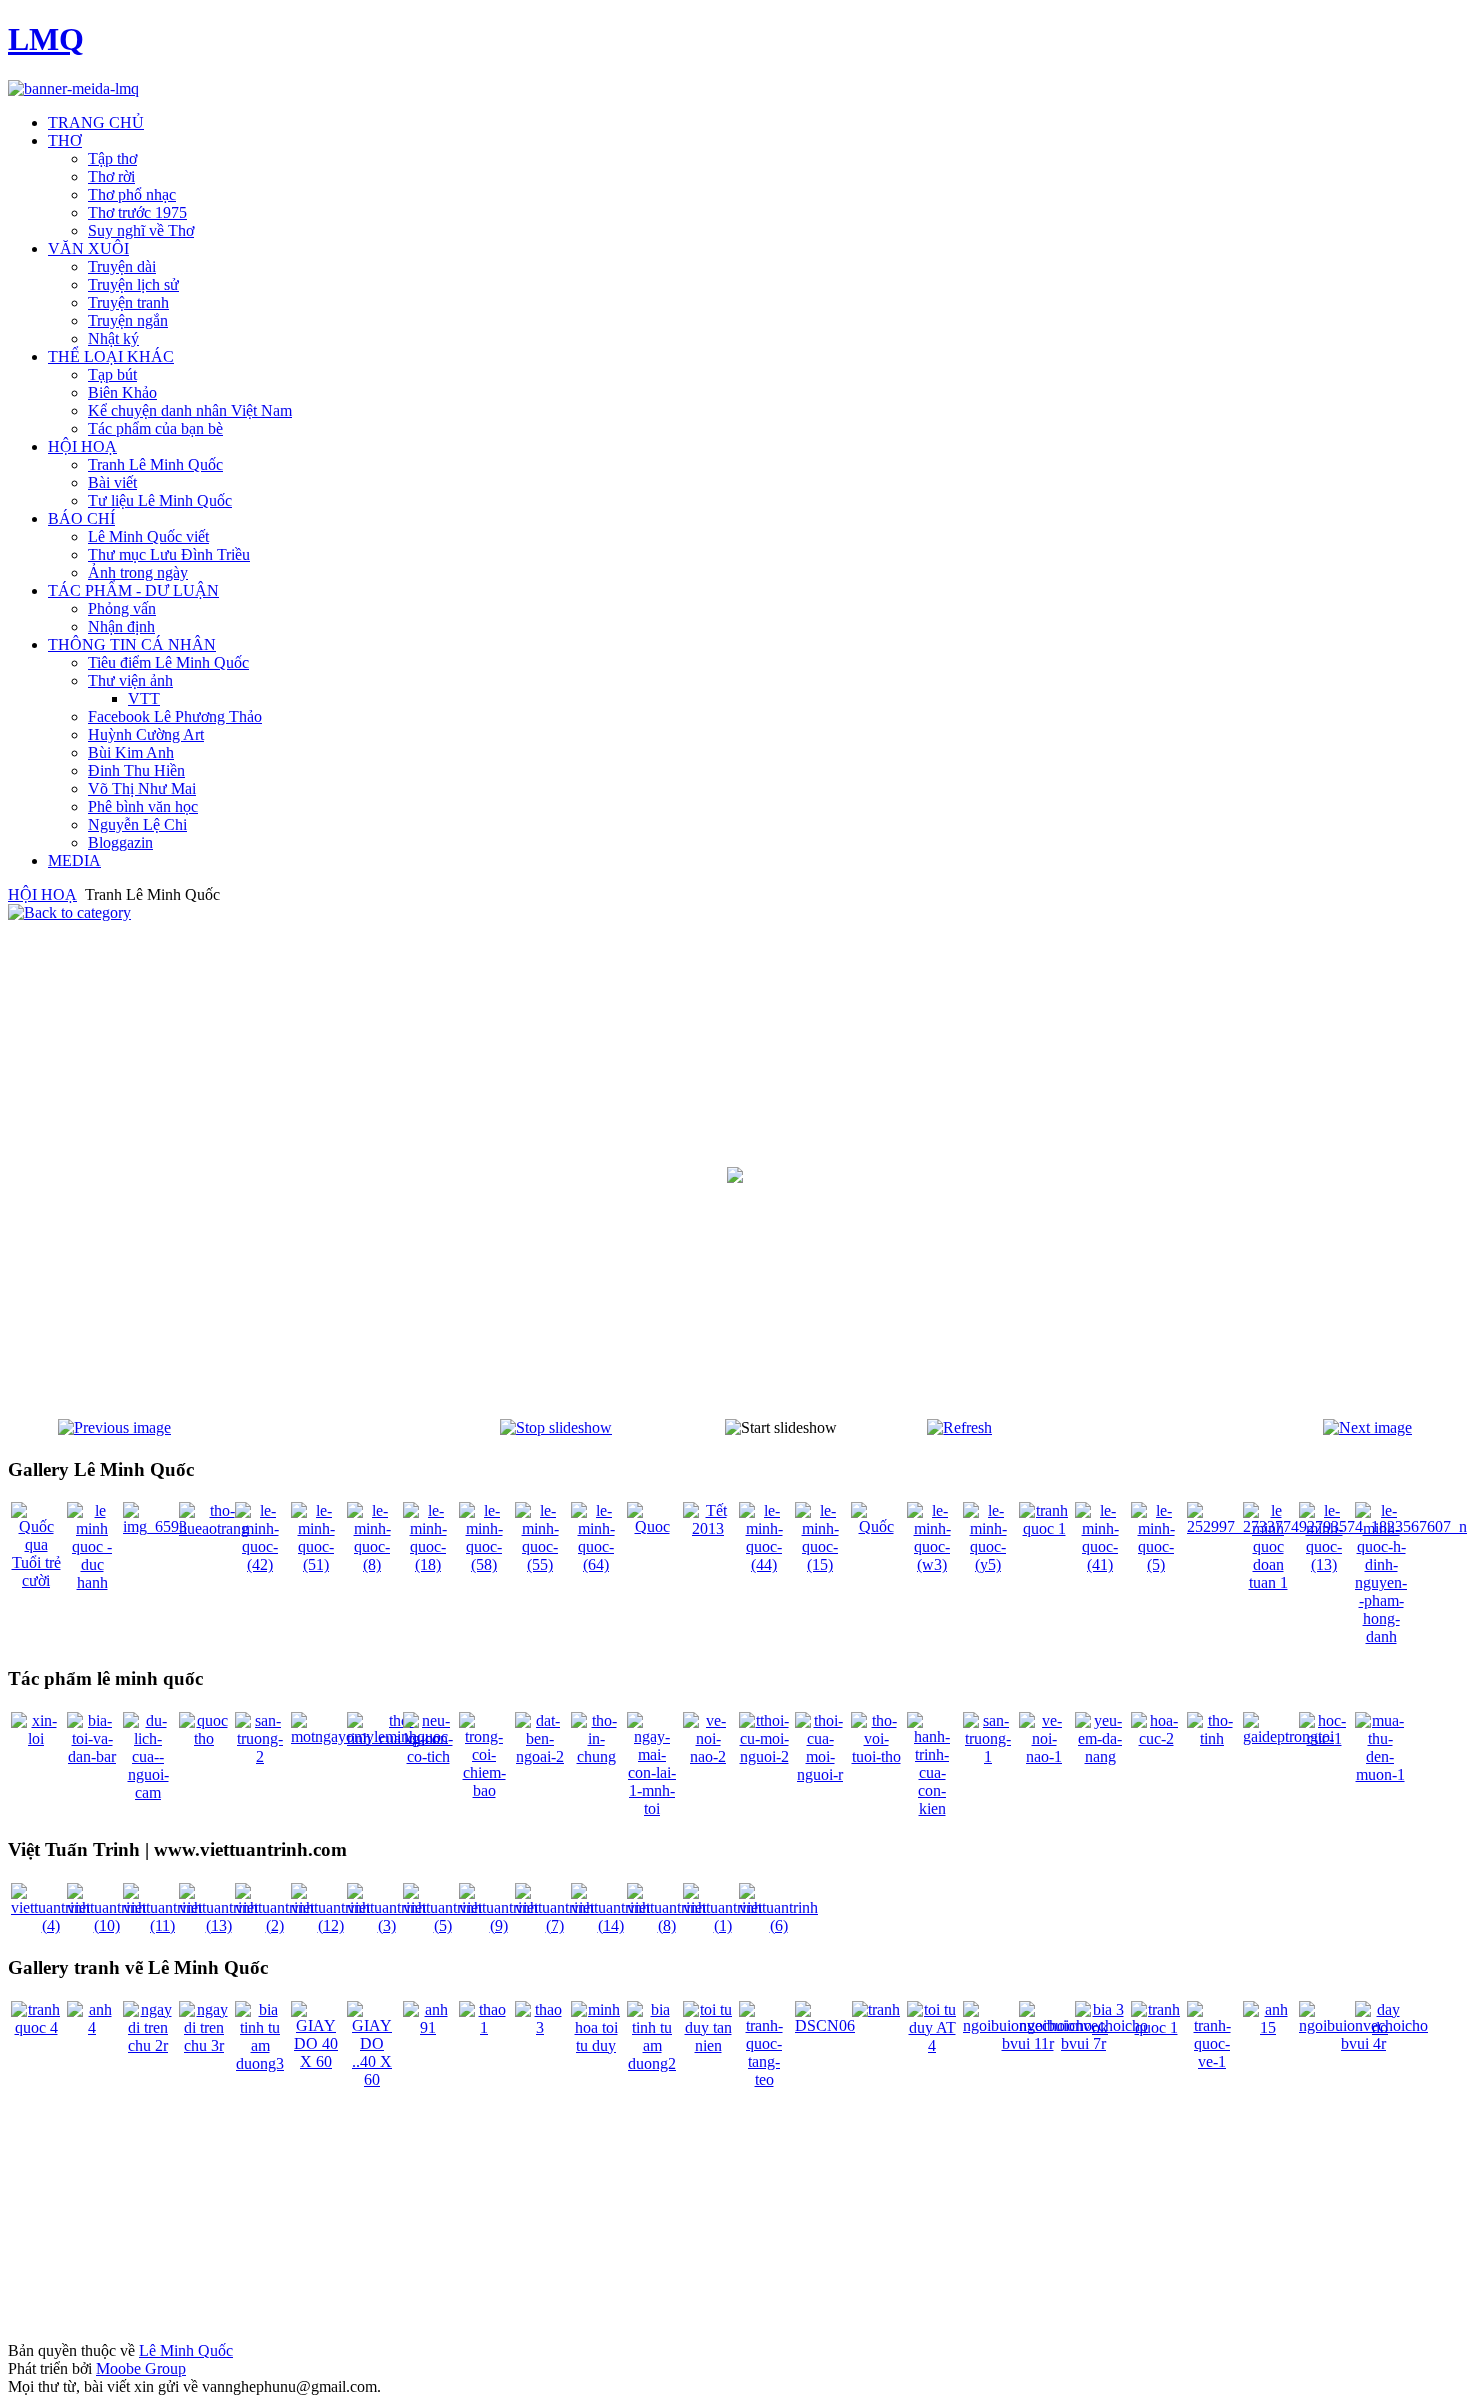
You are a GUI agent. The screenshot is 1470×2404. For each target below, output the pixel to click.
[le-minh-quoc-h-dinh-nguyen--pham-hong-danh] (1381, 1636)
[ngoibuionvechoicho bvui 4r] (1363, 2043)
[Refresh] (959, 1427)
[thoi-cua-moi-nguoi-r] (820, 1774)
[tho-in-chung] (596, 1756)
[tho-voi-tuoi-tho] (876, 1756)
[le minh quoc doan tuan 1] (1268, 1582)
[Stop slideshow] (556, 1427)
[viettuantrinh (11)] (162, 1925)
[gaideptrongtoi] (1288, 1736)
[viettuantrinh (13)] (218, 1925)
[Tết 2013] (708, 1528)
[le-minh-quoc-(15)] (820, 1564)
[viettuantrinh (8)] (666, 1925)
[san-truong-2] (260, 1756)
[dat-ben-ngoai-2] (540, 1756)
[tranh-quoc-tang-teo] (764, 2079)
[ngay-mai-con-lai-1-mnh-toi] (652, 1808)
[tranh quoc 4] (36, 2027)
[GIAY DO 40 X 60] (316, 2061)
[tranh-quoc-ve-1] (1212, 2061)
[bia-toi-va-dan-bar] (92, 1756)
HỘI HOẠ (42, 894)
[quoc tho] (204, 1738)
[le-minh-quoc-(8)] (372, 1564)
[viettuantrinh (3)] (386, 1925)
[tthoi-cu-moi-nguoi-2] (764, 1756)
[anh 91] (428, 2027)
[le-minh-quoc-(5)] (1156, 1564)
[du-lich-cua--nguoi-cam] (148, 1792)
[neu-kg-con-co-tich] (428, 1756)
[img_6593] (155, 1526)
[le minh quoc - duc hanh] (92, 1582)
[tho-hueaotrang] (214, 1528)
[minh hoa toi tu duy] (596, 2045)
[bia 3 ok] (1100, 2027)
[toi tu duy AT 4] (932, 2045)
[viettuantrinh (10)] (106, 1925)
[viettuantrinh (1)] (722, 1925)
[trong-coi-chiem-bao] (484, 1790)
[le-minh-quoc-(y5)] (988, 1564)
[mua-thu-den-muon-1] (1380, 1774)
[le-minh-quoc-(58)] (484, 1564)
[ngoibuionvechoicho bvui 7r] (1083, 2043)
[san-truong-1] (988, 1756)
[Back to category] (69, 912)
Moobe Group (141, 2368)
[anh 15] (1268, 2027)
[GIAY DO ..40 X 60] (372, 2079)
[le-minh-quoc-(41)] (1100, 1564)
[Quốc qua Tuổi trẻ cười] (36, 1580)
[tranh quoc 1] (1044, 1528)
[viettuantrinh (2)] (274, 1925)
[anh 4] (92, 2027)
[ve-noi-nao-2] (708, 1756)
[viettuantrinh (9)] (498, 1925)
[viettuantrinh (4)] (50, 1925)
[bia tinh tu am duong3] (260, 2063)
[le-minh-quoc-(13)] (1324, 1564)
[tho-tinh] (1212, 1738)
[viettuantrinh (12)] (330, 1925)
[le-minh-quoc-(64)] (596, 1564)
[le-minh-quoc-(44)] (764, 1564)
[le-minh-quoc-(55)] (540, 1564)
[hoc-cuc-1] (1324, 1738)
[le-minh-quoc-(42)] (260, 1564)
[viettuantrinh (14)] (610, 1925)
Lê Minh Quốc (186, 2350)
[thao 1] (484, 2027)
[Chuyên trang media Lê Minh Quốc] (73, 88)
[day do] (1380, 2027)
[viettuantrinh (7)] (554, 1925)
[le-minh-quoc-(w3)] (932, 1564)
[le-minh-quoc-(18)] (428, 1564)
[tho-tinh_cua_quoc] (393, 1738)
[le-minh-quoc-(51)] (316, 1564)
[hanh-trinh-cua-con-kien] (932, 1808)
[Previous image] (114, 1427)
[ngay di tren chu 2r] (148, 2045)
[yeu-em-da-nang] (1100, 1756)
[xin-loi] (36, 1738)
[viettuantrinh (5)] (442, 1925)
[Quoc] (652, 1526)
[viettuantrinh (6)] (778, 1925)
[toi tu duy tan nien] (708, 2045)
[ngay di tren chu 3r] (204, 2045)
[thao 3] (540, 2027)
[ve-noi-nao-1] (1044, 1756)
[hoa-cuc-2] (1156, 1738)
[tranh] (876, 2009)
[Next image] (1367, 1427)
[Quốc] (876, 1526)
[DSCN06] (825, 2025)
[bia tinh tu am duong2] (652, 2063)
